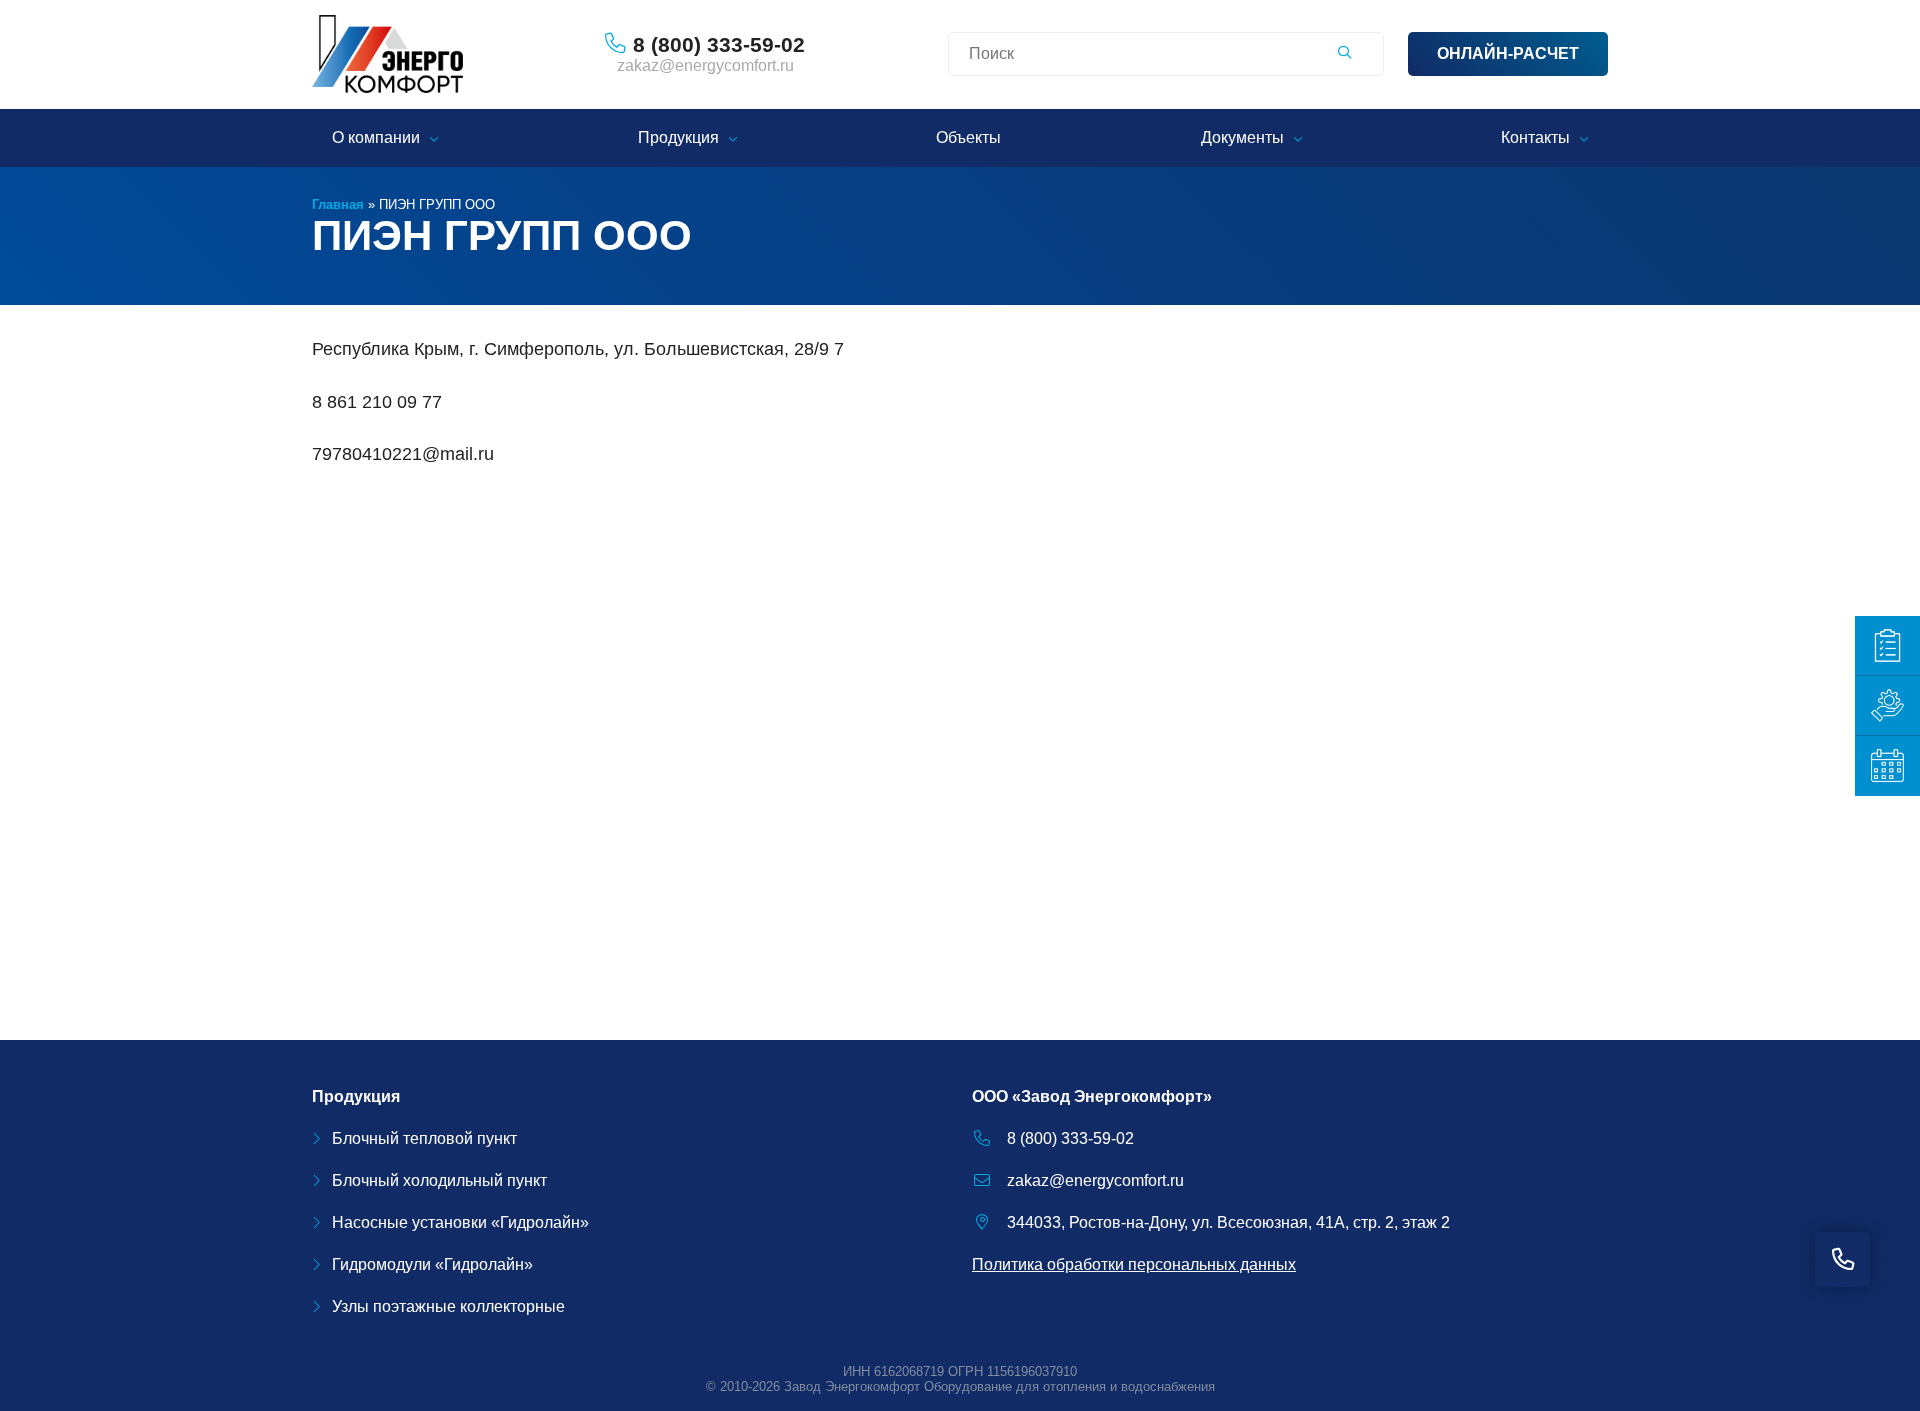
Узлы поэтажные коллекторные (448, 1306)
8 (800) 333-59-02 (1070, 1138)
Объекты (968, 137)
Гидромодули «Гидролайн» (432, 1264)
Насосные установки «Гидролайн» (460, 1222)
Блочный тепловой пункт (424, 1138)
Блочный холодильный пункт (439, 1180)
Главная (338, 204)
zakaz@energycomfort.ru (705, 65)
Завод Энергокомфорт (852, 1386)
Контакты (1535, 137)
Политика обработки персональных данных (1134, 1264)
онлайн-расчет (1508, 53)
